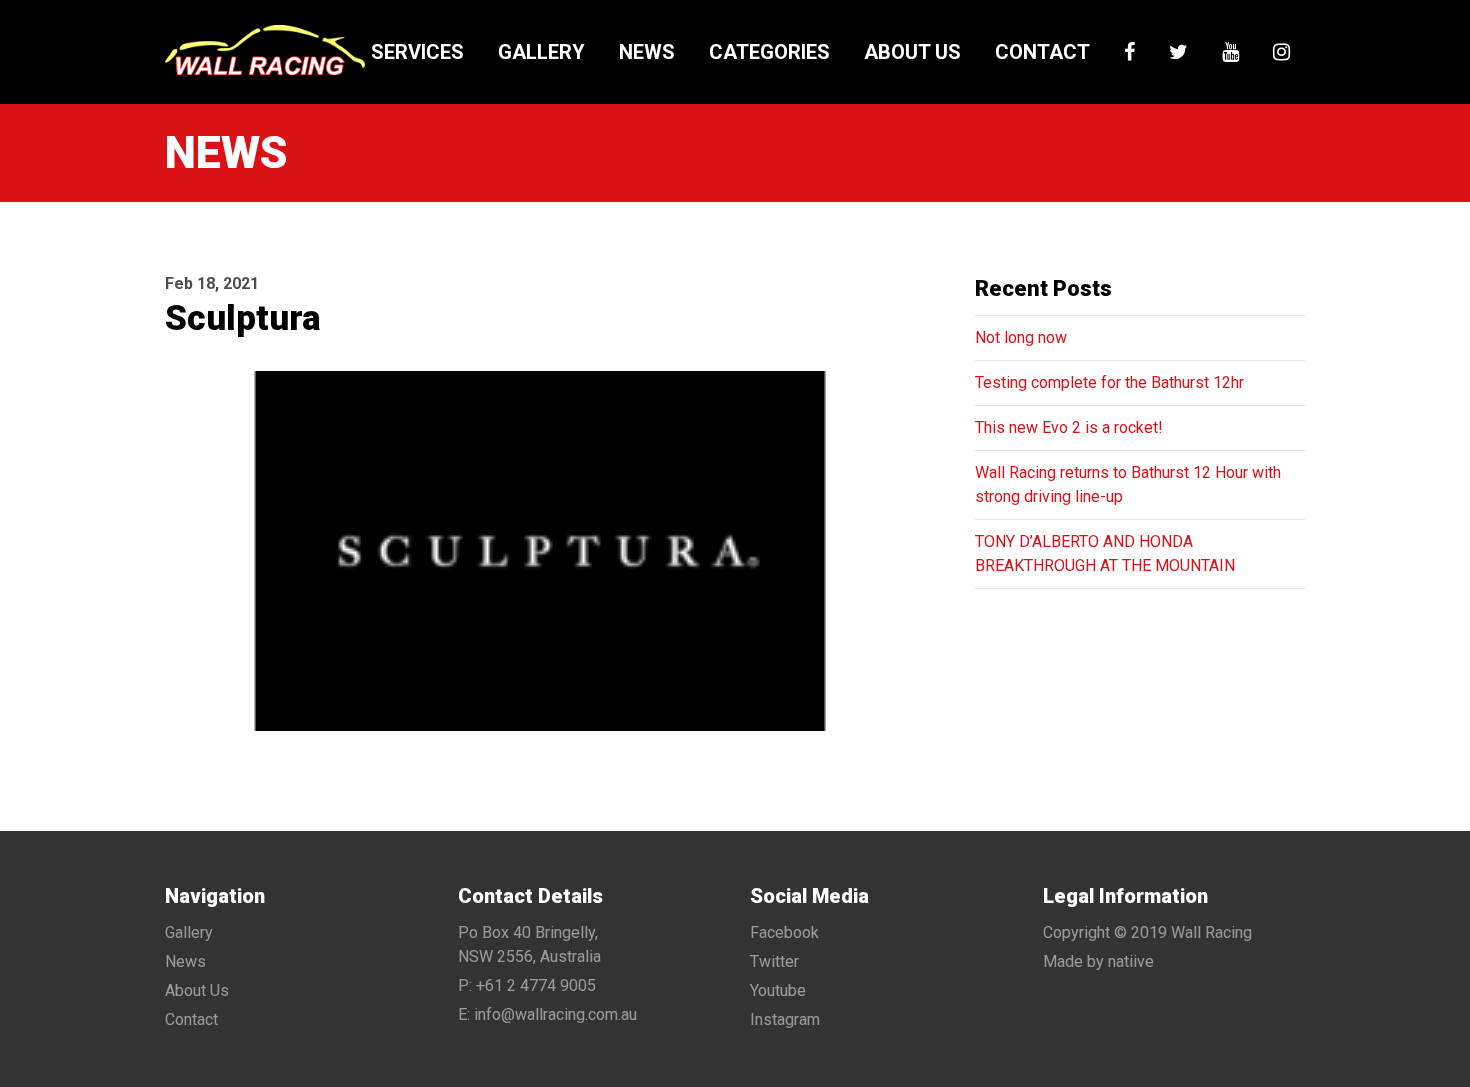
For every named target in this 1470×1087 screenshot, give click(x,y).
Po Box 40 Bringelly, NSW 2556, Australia (529, 944)
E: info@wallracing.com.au (547, 1014)
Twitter (774, 961)
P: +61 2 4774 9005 (527, 985)
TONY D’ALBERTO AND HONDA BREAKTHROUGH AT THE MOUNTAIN (1105, 553)
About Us (912, 52)
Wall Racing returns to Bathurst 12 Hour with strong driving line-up (1128, 484)
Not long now (1021, 337)
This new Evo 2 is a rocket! (1069, 427)
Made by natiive (1098, 961)
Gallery (541, 52)
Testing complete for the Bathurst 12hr (1109, 382)
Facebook (784, 932)
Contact (1042, 52)
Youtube (778, 990)
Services (417, 52)
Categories (769, 52)
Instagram (785, 1019)
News (647, 52)
